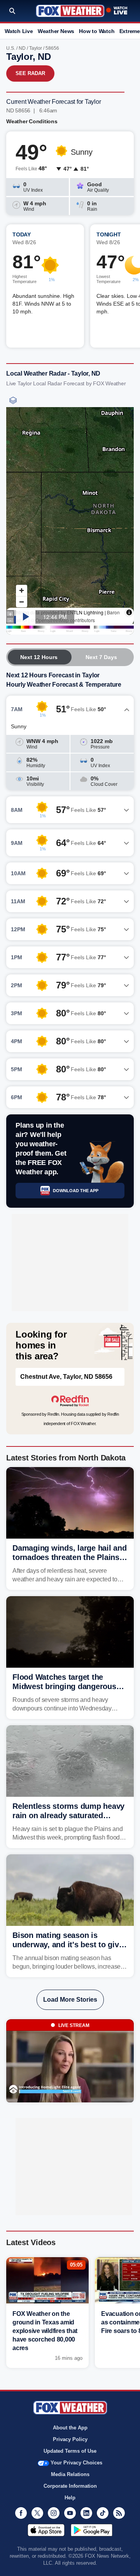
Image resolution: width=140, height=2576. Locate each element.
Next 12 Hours (39, 657)
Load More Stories (70, 2000)
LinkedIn (86, 2513)
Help (70, 2498)
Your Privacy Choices (76, 2463)
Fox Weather (70, 11)
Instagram (54, 2513)
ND (22, 48)
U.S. (11, 48)
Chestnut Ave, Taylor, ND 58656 (66, 1377)
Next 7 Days (101, 657)
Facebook (21, 2513)
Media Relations (70, 2474)
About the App (70, 2428)
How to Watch (97, 31)
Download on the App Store (46, 2530)
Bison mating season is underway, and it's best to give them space (68, 1945)
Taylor (36, 48)
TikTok (103, 2513)
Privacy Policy (70, 2439)
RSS (119, 2513)
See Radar (30, 73)
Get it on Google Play (92, 2530)
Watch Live (19, 31)
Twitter (37, 2513)
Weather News (56, 31)
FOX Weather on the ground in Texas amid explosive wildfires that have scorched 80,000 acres (45, 2331)
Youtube (70, 2513)
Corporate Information (70, 2486)
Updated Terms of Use (70, 2451)
